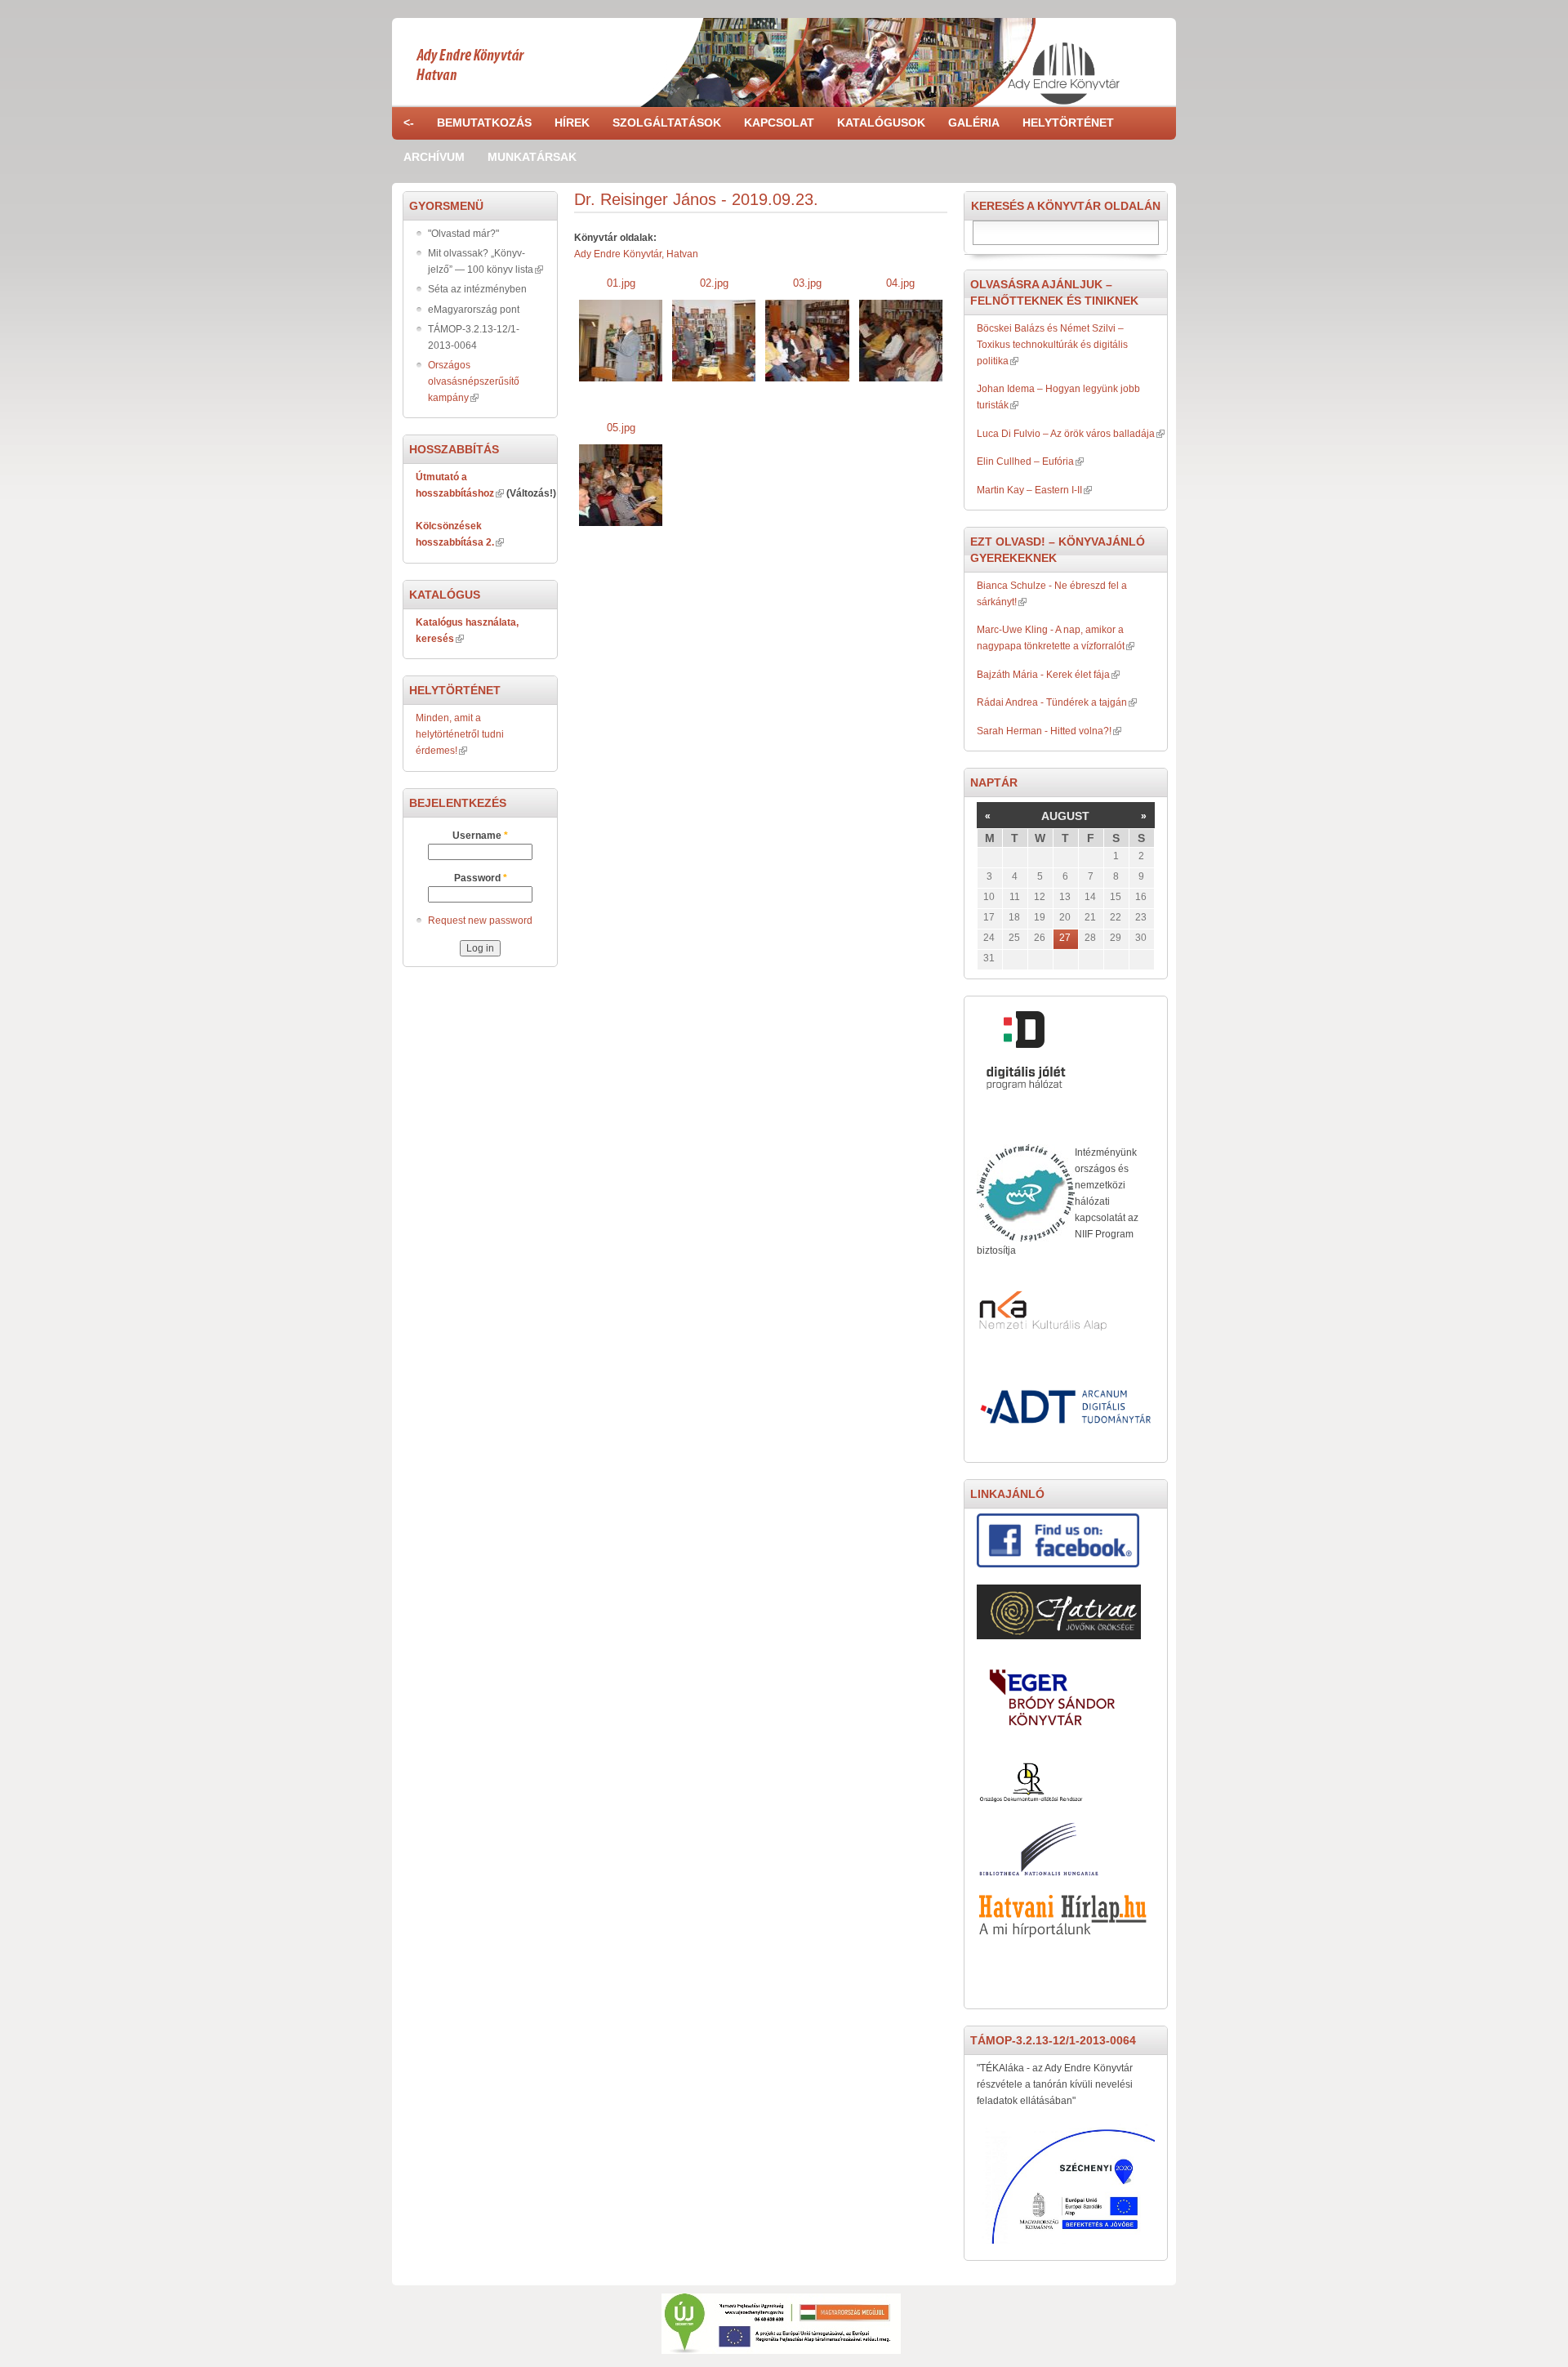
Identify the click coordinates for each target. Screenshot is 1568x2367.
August (1065, 816)
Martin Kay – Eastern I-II (1029, 490)
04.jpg (900, 283)
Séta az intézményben (477, 289)
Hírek (572, 123)
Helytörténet (1068, 123)
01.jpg (621, 283)
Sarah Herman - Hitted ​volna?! (1044, 731)
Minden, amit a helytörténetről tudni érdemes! (460, 734)
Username (480, 836)
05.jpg (621, 428)
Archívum (434, 157)
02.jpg (714, 283)
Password (481, 878)
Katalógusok (881, 123)
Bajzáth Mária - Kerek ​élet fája (1043, 675)
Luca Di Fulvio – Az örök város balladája (1066, 434)
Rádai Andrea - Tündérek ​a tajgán (1052, 702)
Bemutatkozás (484, 123)
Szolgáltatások (667, 123)
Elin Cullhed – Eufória (1025, 461)
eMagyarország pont (474, 310)
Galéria (974, 123)
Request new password (480, 920)
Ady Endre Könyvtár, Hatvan (636, 254)
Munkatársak (532, 157)
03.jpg (807, 283)
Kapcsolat (779, 123)
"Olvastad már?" (463, 234)
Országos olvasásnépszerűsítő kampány (474, 381)
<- (409, 123)
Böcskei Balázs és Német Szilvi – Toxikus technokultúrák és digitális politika (1052, 345)
